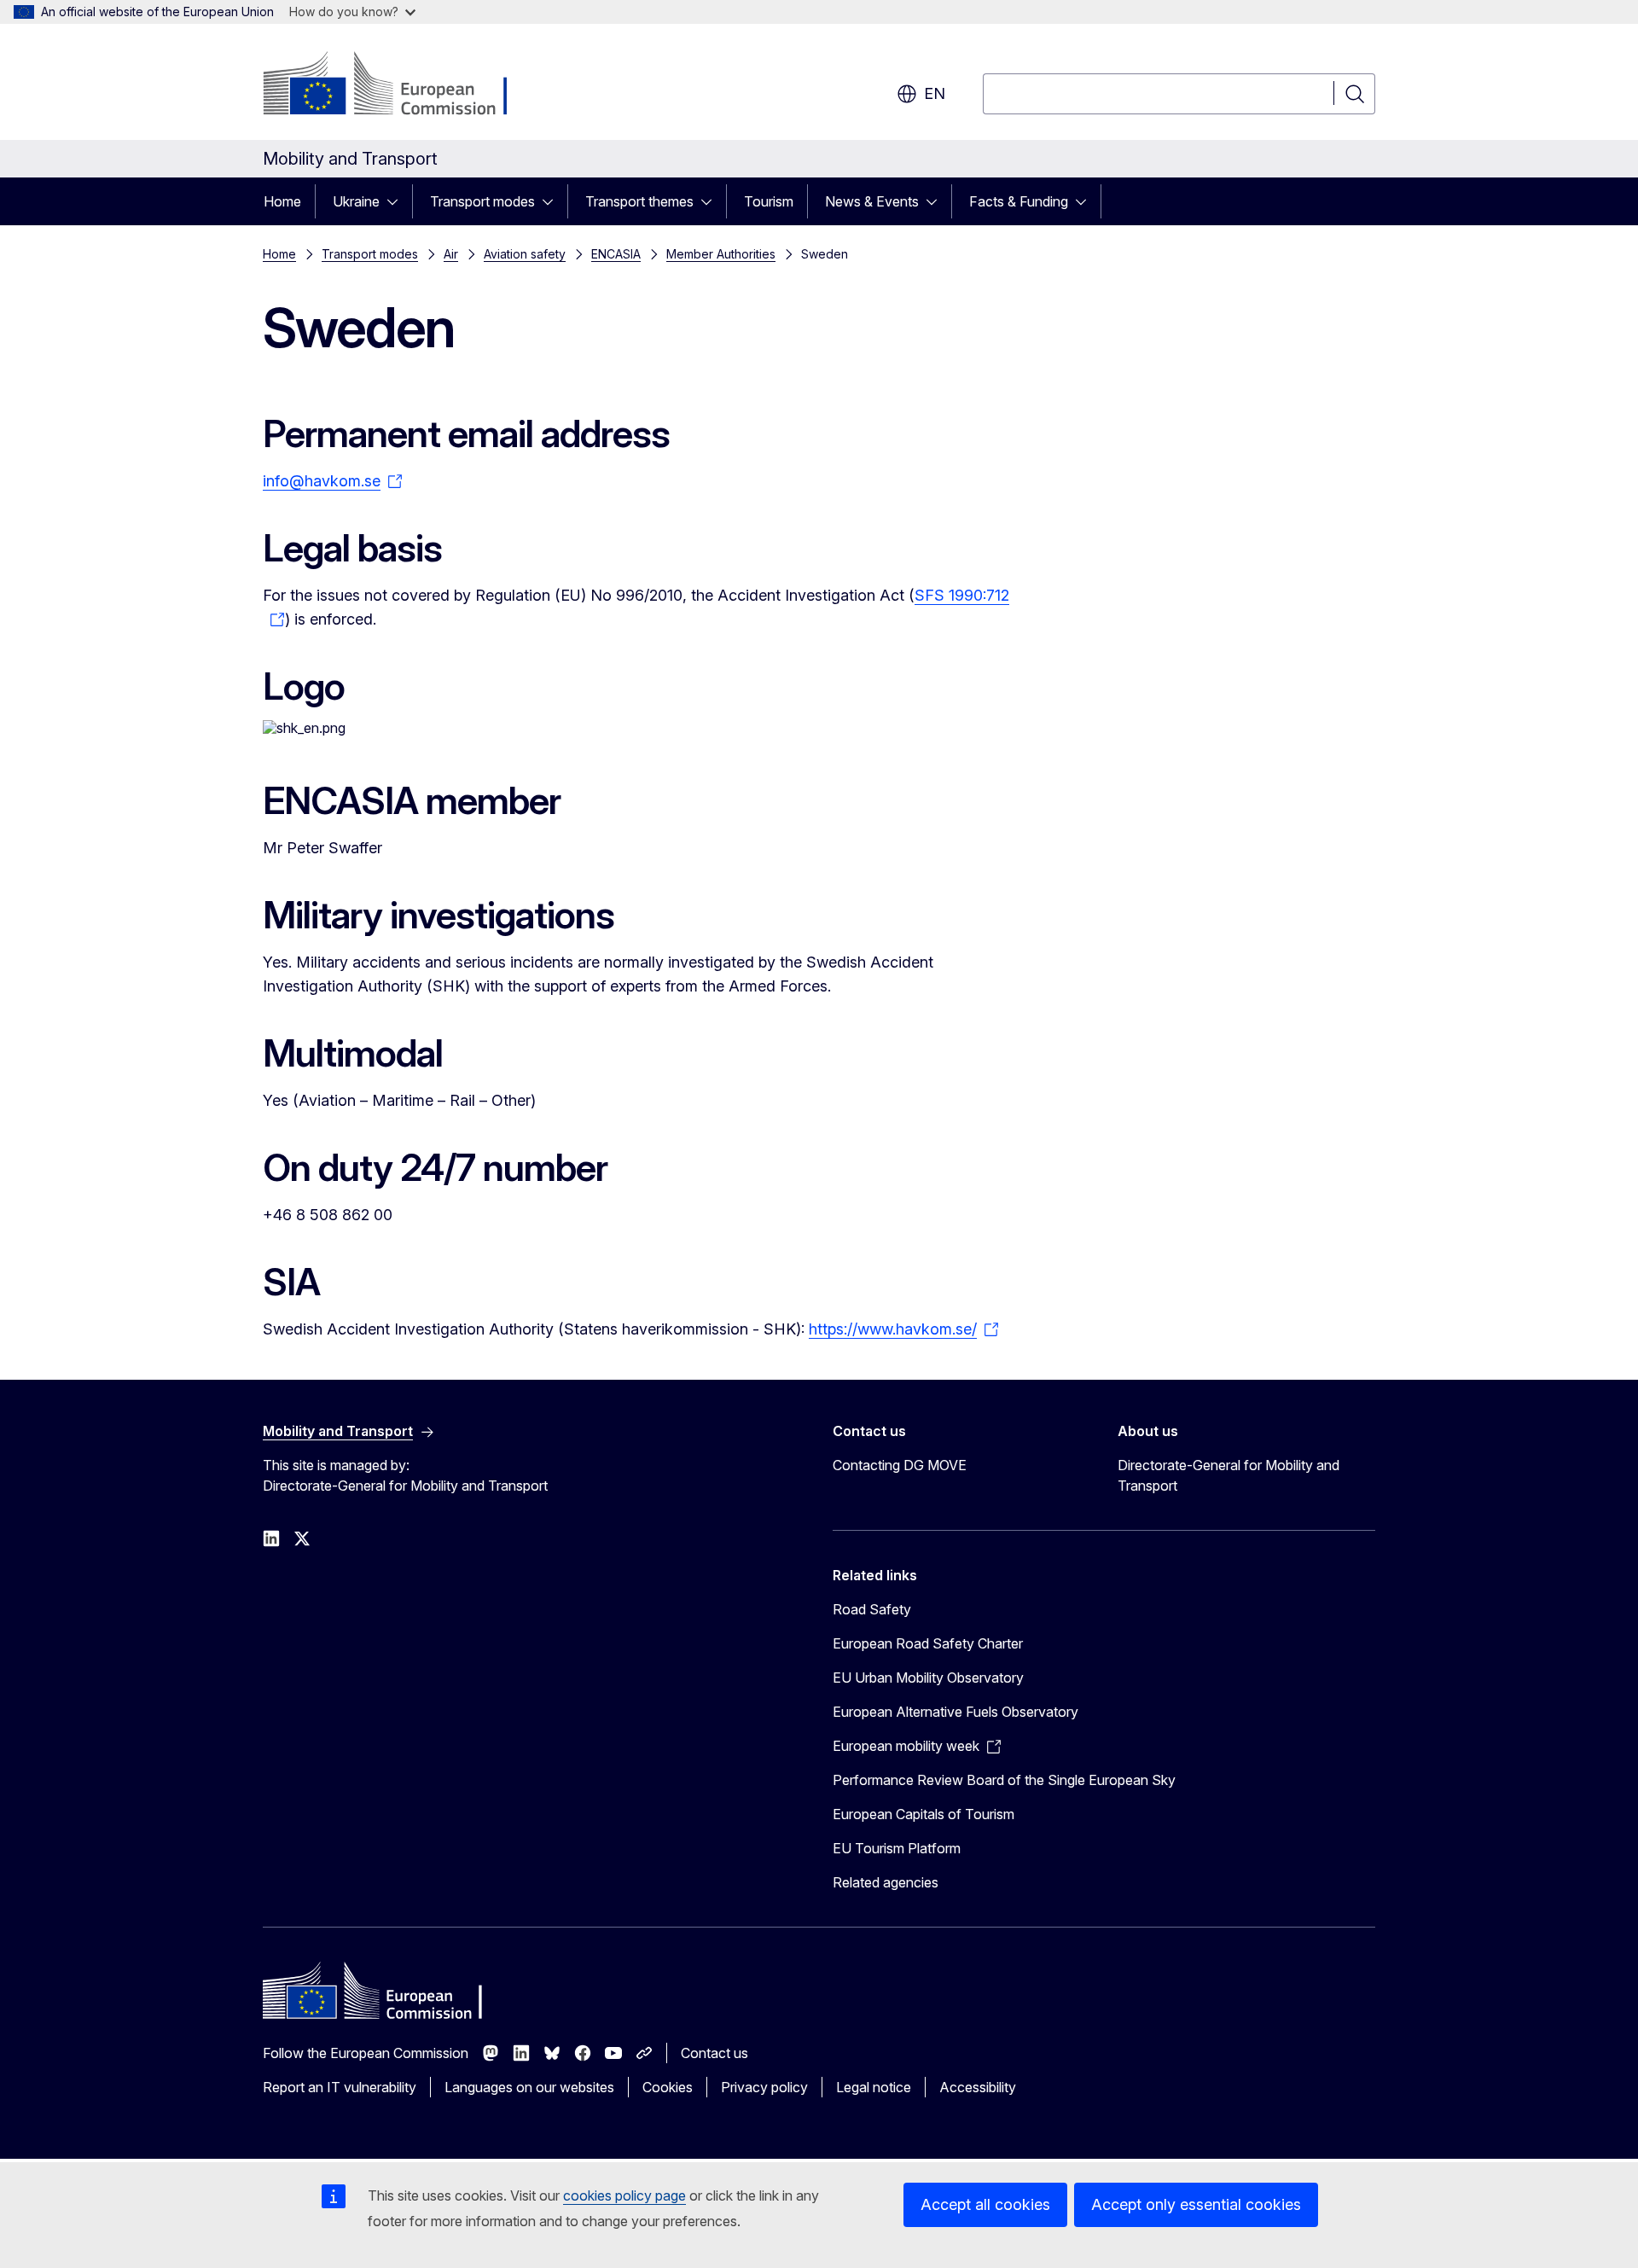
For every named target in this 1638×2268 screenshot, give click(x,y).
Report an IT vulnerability (340, 2087)
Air (451, 254)
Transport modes (482, 201)
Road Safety (872, 1609)
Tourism (769, 201)
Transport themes (639, 201)
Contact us (714, 2053)
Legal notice (874, 2087)
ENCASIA (616, 254)
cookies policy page (624, 2195)
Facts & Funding (1019, 201)
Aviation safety (525, 254)
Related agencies (886, 1882)
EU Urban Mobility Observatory (928, 1678)
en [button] (935, 93)
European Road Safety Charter (928, 1643)
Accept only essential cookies (1196, 2204)
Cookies (668, 2087)
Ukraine (356, 201)
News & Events (872, 201)
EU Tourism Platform (897, 1848)
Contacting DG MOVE (900, 1465)
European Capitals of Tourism (924, 1814)
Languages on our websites (529, 2087)
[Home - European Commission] (401, 85)
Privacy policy (764, 2087)
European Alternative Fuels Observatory (955, 1712)
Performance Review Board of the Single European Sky (1004, 1780)
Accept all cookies (985, 2204)
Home (282, 201)
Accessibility (978, 2087)
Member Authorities (721, 254)
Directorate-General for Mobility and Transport (1228, 1475)
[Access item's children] (398, 201)
